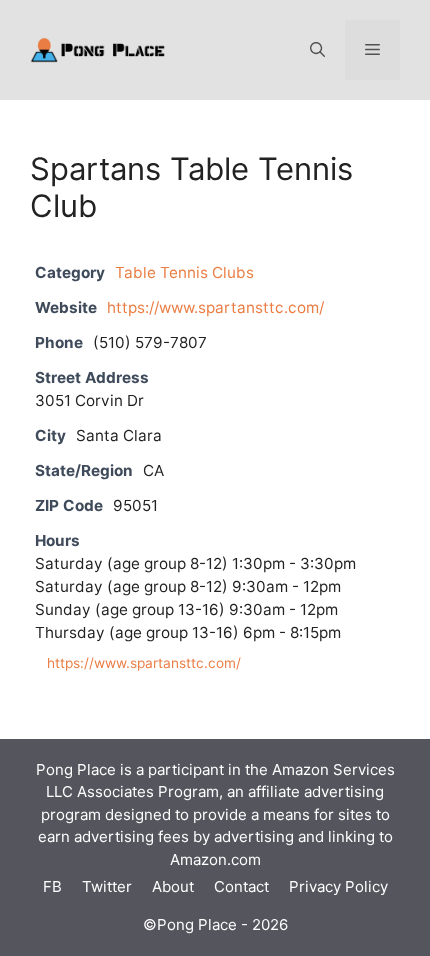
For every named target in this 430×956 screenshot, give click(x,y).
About (173, 886)
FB (52, 886)
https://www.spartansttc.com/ (215, 307)
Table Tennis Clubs (184, 272)
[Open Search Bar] (317, 50)
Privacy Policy (338, 886)
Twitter (107, 886)
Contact (241, 886)
